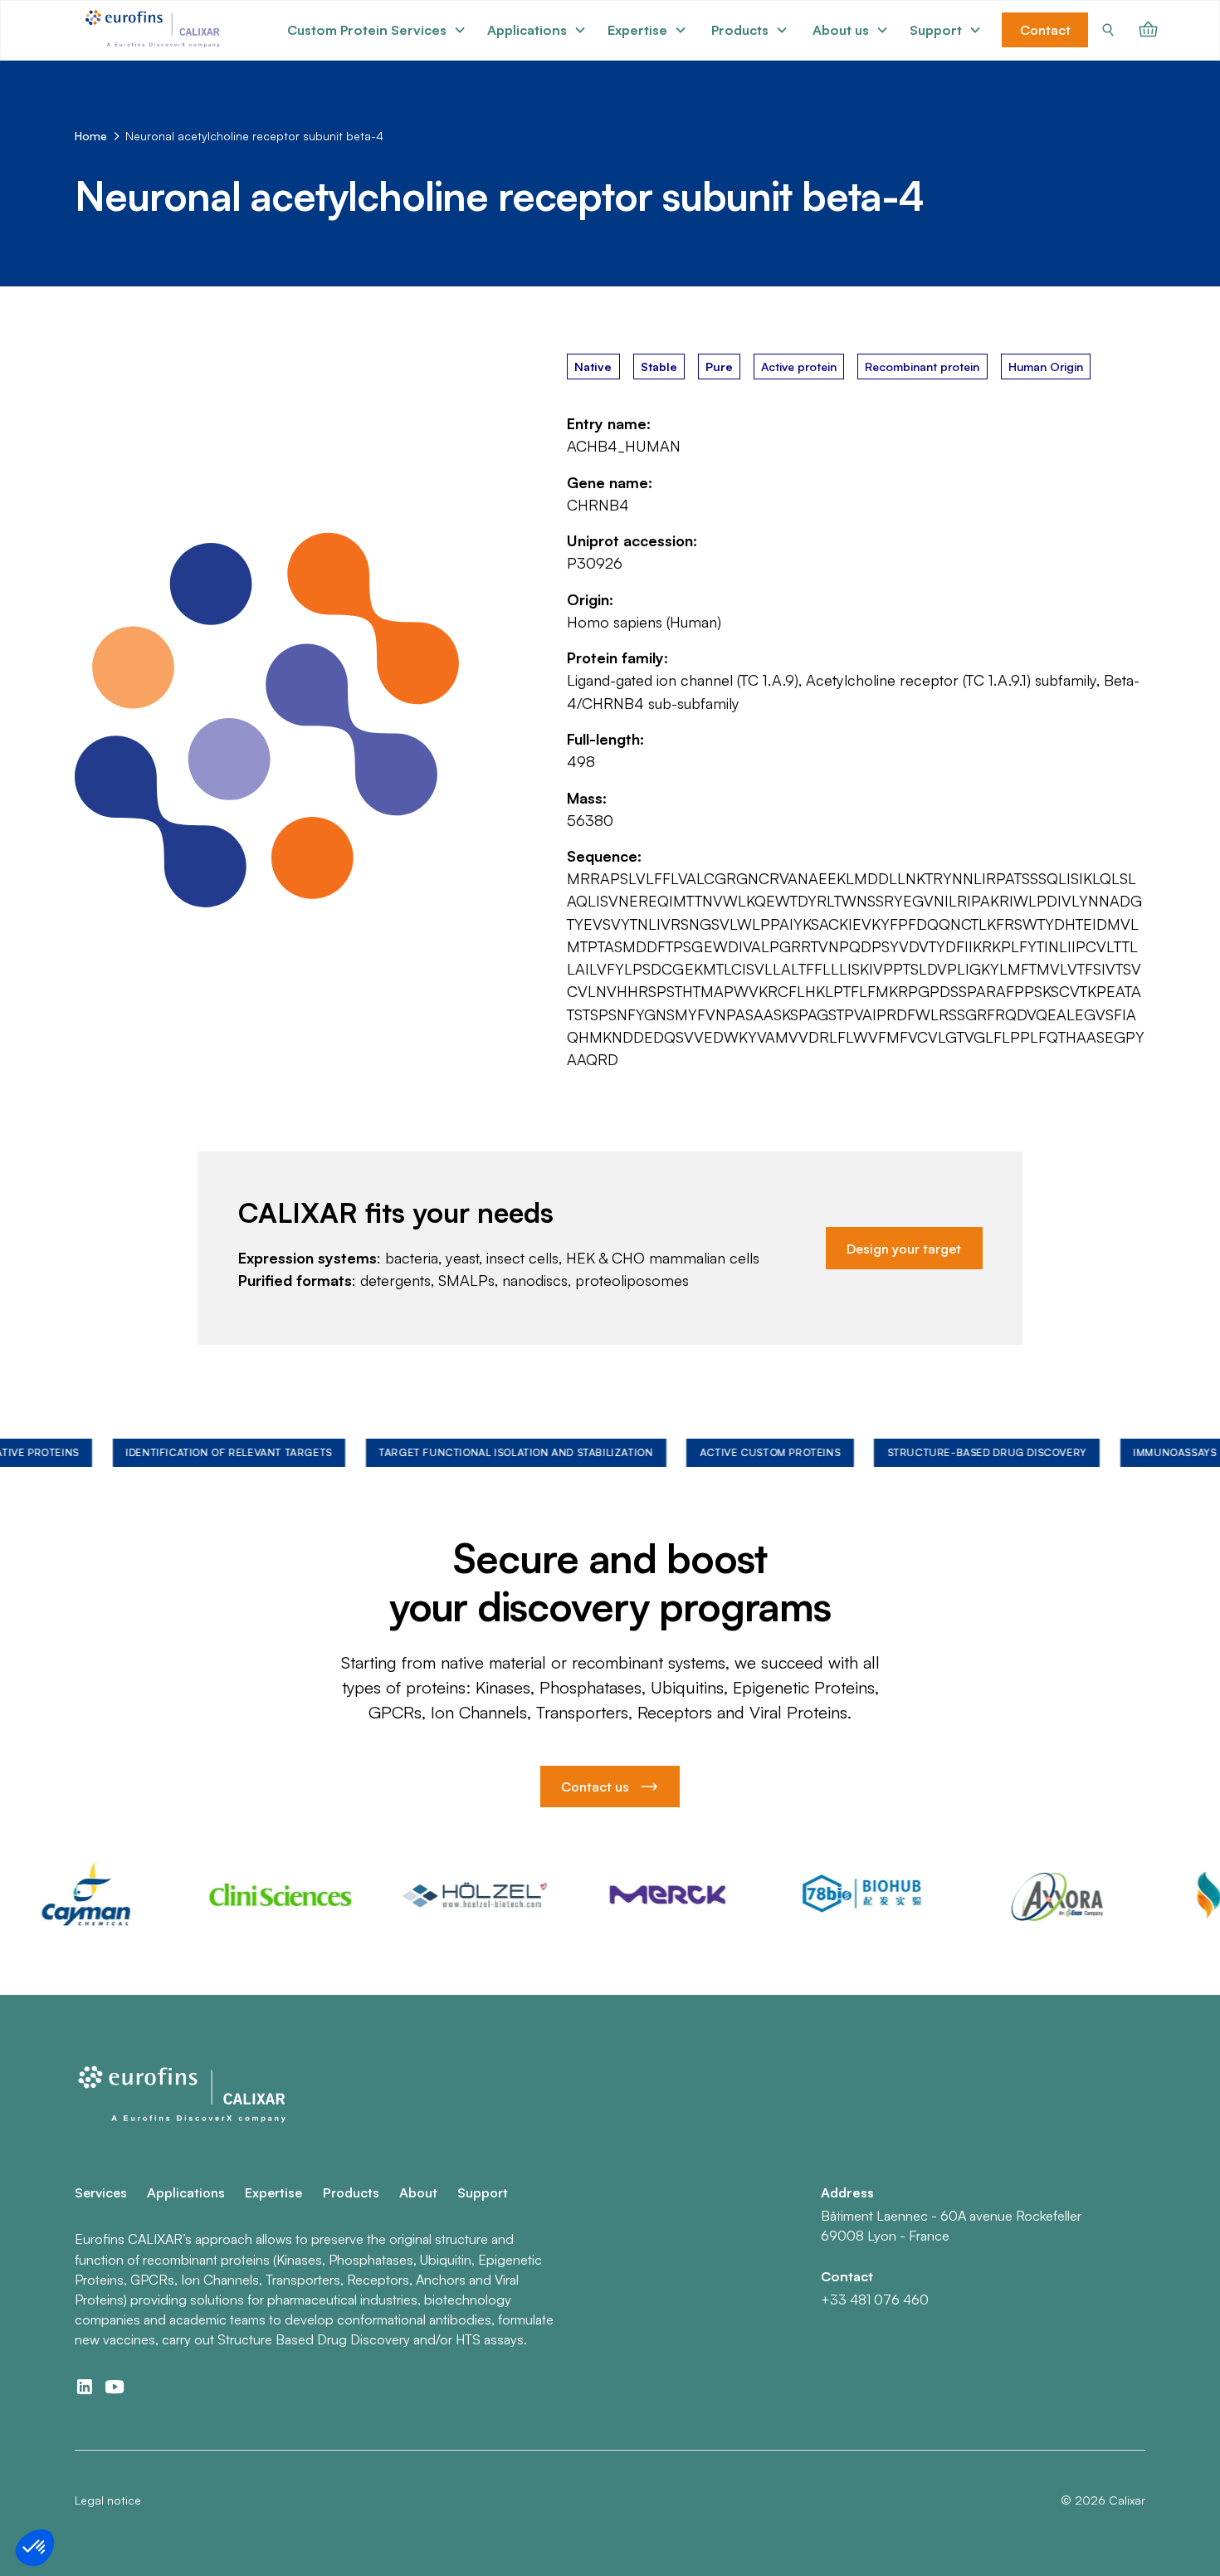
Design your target (904, 1249)
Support (483, 2192)
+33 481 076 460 (875, 2300)
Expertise (273, 2192)
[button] (377, 30)
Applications (186, 2192)
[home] (155, 30)
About (418, 2192)
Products (351, 2192)
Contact (1045, 30)
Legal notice (108, 2500)
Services (101, 2192)
